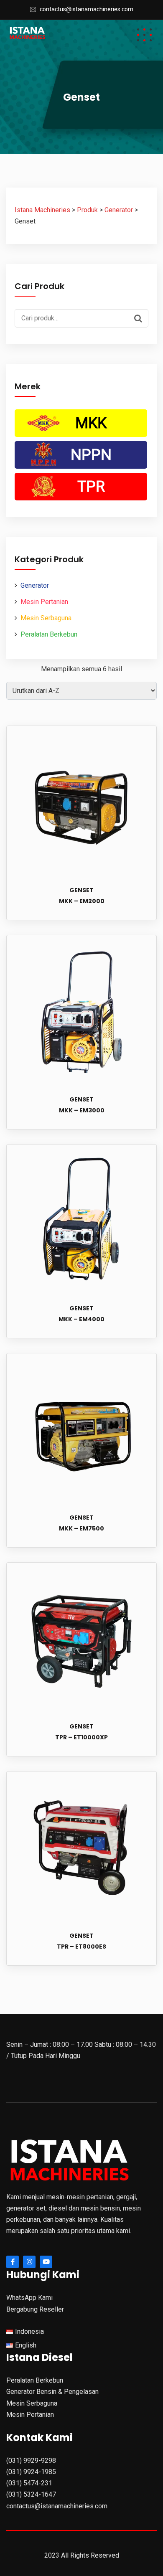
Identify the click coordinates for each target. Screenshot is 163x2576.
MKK (91, 423)
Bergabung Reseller (35, 2309)
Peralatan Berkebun (49, 634)
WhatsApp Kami (29, 2298)
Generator (35, 585)
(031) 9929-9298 (31, 2461)
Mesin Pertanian (44, 602)
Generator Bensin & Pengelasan (52, 2392)
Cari (140, 317)
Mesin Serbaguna (46, 618)
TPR (91, 487)
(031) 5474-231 (29, 2483)
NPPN (91, 455)
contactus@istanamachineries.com (87, 9)
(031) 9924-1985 (31, 2472)
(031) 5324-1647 (31, 2494)
